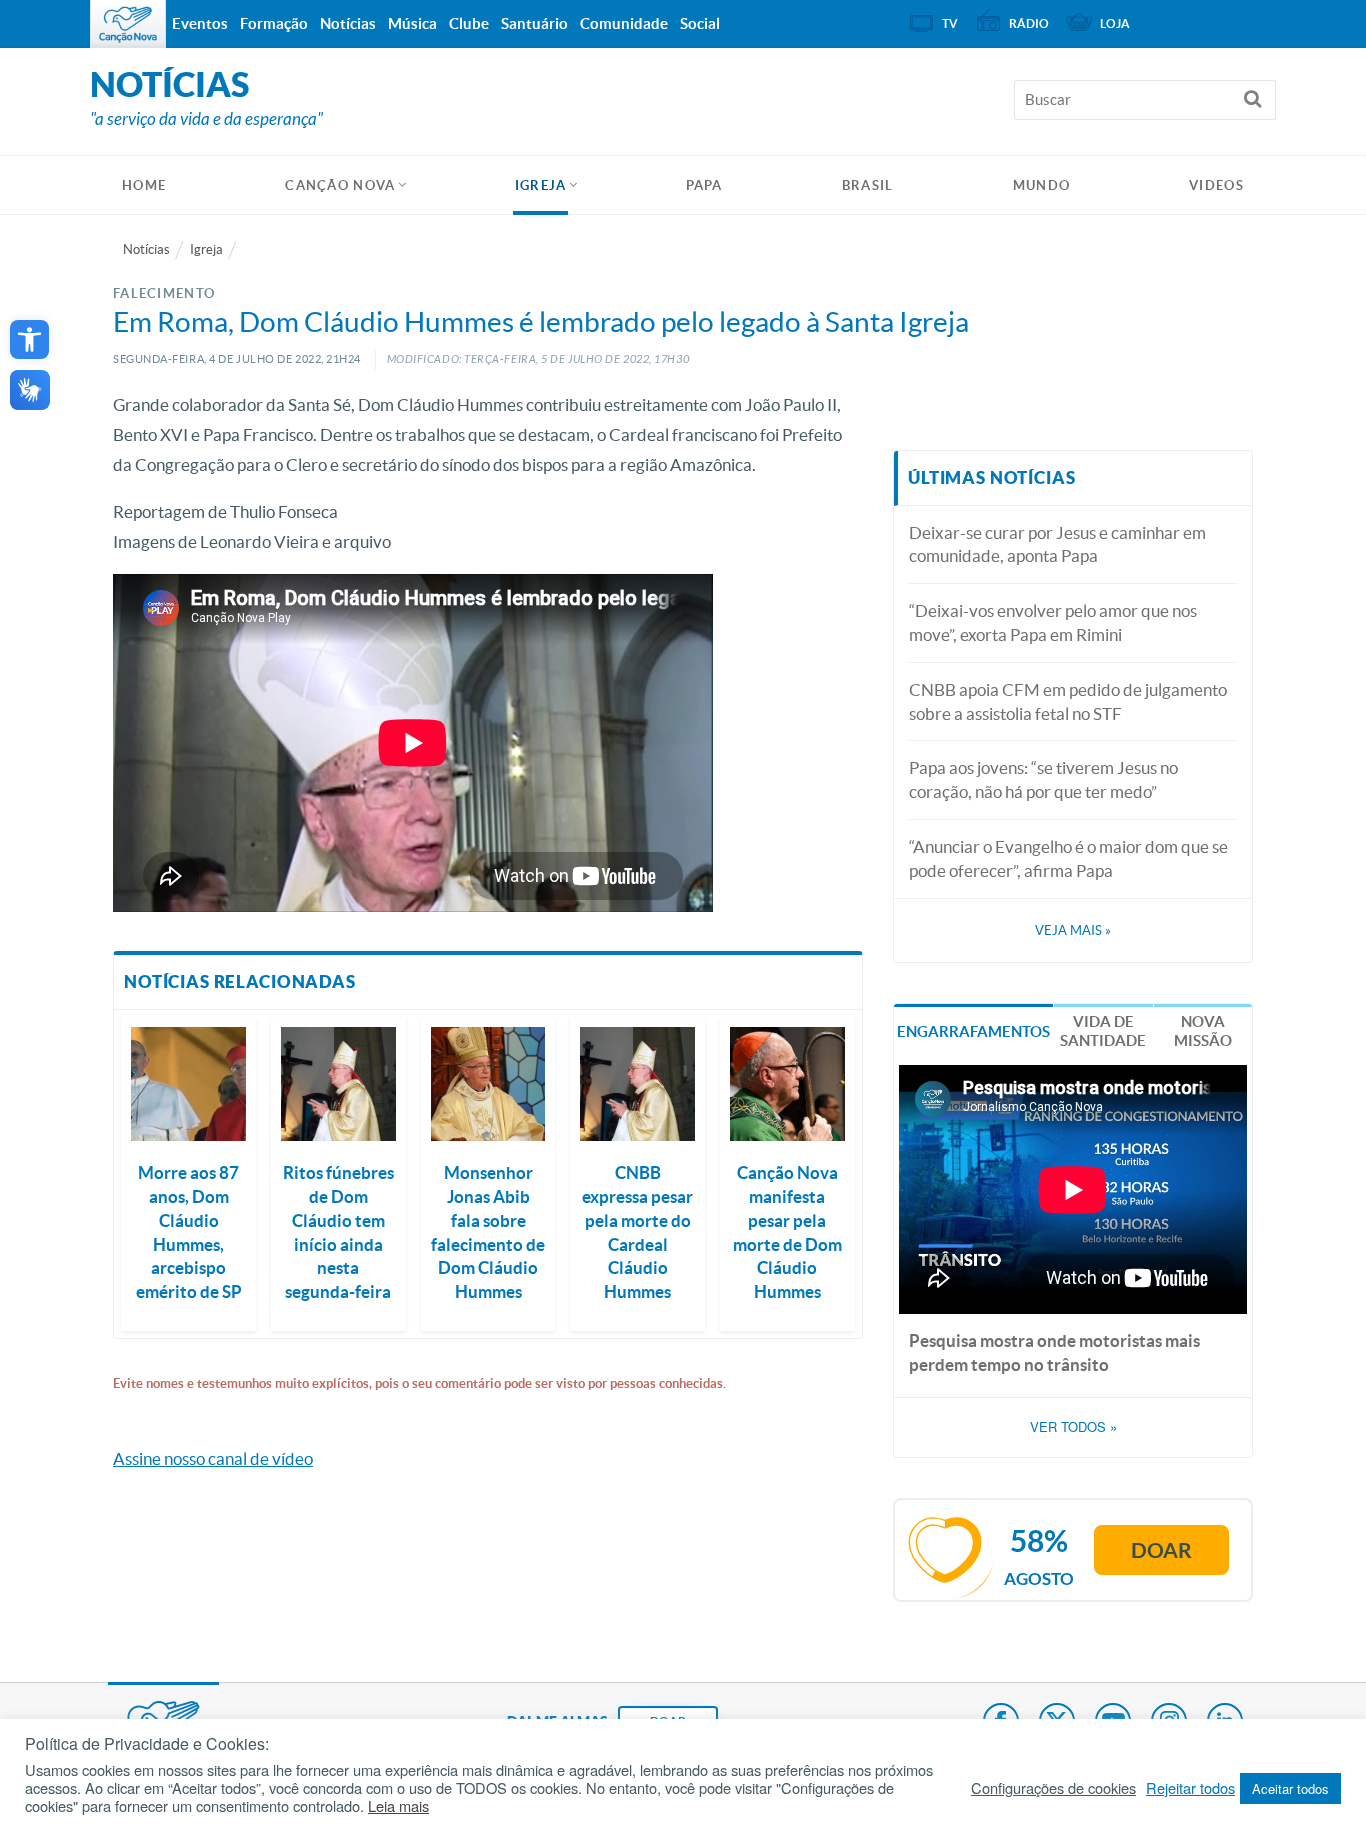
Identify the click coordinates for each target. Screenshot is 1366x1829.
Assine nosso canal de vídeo (213, 1458)
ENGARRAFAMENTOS (973, 1031)
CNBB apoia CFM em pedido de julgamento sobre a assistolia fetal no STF (1068, 701)
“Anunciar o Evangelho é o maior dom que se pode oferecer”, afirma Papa (1068, 858)
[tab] (973, 1029)
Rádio (1029, 23)
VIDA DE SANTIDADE (1103, 1031)
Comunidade (624, 23)
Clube (469, 23)
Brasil (868, 185)
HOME (144, 185)
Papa (704, 185)
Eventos (200, 23)
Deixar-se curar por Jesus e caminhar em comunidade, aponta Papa (1057, 544)
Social (700, 23)
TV (950, 23)
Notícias (146, 249)
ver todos (1073, 1427)
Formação (274, 23)
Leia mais (398, 1806)
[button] (29, 339)
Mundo (1042, 185)
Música (412, 23)
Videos (1216, 185)
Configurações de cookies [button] (1053, 1788)
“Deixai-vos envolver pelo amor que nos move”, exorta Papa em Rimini (1053, 622)
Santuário (534, 23)
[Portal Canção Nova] (128, 24)
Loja (1115, 23)
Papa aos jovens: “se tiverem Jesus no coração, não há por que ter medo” (1043, 779)
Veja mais (1073, 930)
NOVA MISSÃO (1203, 1031)
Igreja (541, 185)
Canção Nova (340, 185)
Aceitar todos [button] (1290, 1788)
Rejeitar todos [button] (1190, 1788)
